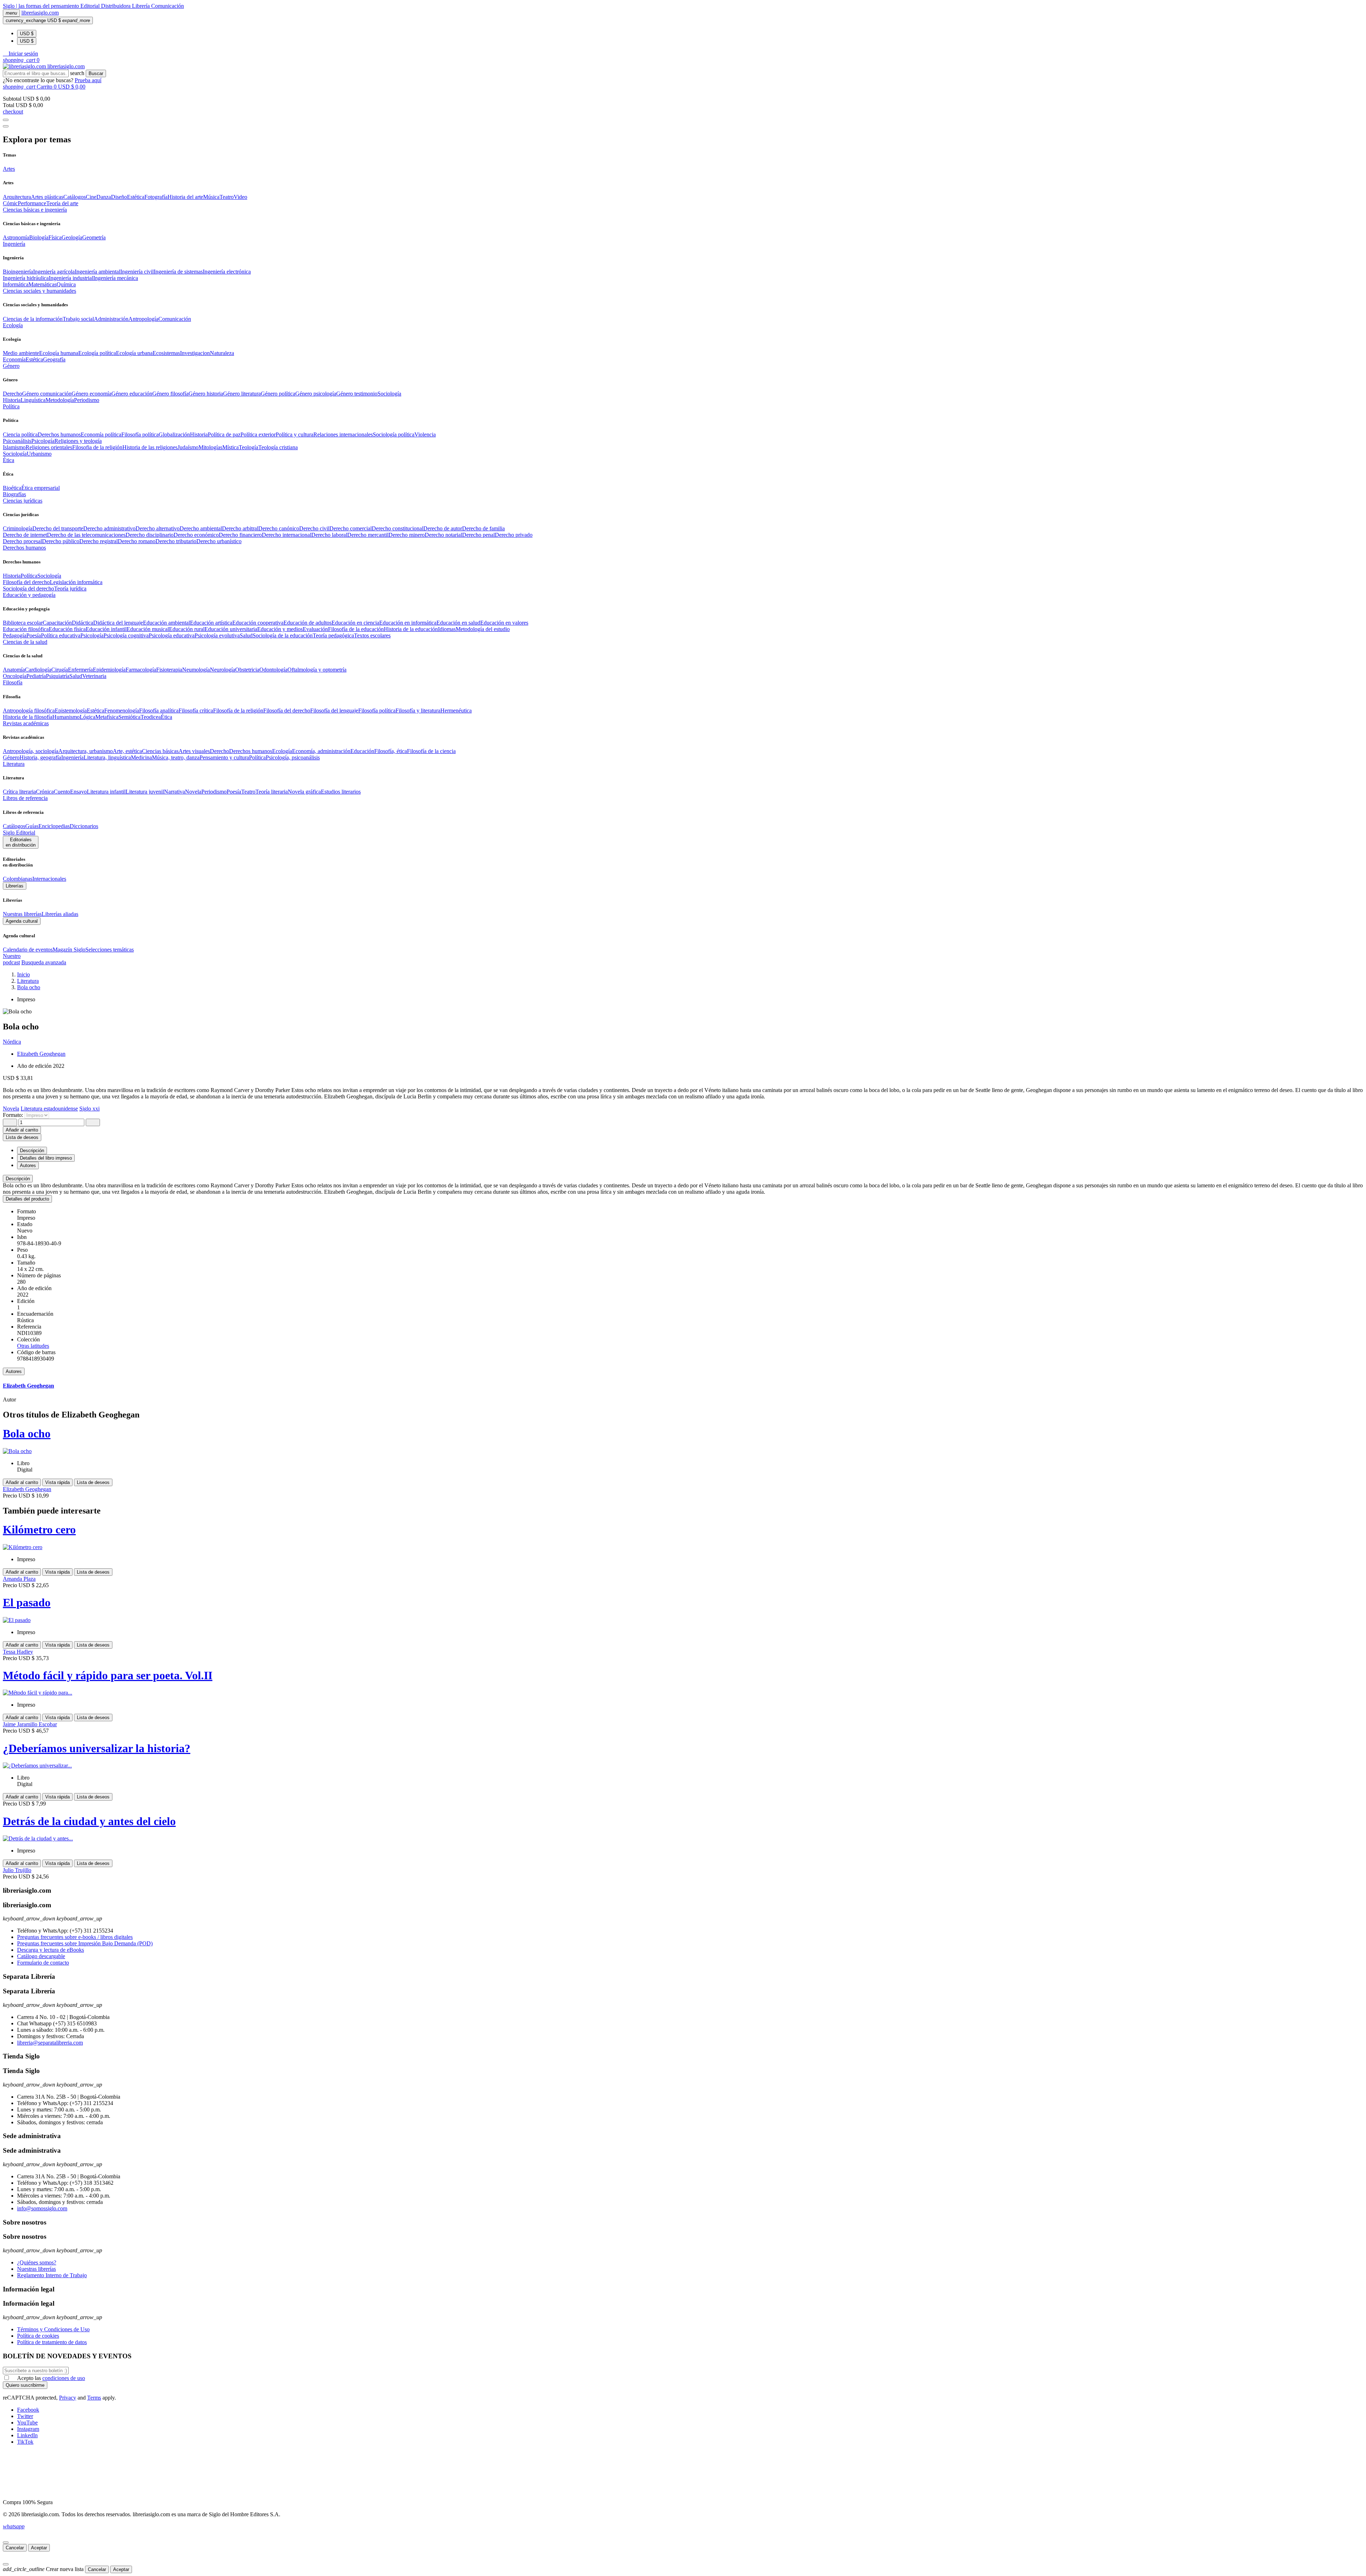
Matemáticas (43, 284)
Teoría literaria (272, 792)
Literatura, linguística (107, 757)
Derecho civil (314, 528)
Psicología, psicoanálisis (293, 757)
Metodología (60, 400)
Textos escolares (372, 635)
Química (66, 284)
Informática (16, 284)
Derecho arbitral (240, 528)
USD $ (27, 34)
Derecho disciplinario (150, 535)
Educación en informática (408, 623)
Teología (248, 447)
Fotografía (156, 197)
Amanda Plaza (19, 1579)
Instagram (28, 2429)
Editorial (91, 6)
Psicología (43, 441)
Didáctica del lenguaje (118, 623)
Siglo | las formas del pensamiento (42, 6)
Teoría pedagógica (333, 635)
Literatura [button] (14, 764)
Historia (12, 400)
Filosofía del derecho (26, 582)
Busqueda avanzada (44, 962)
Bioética (12, 488)
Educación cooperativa (258, 623)
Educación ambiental (166, 623)
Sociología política (394, 434)
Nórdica (12, 1042)
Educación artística (211, 623)
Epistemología (71, 711)
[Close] (6, 126)
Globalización (174, 434)
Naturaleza (222, 353)
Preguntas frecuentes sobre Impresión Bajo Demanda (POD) (85, 1943)
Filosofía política (140, 434)
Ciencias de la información (33, 319)
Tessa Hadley (18, 1652)
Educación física (67, 629)
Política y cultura (295, 434)
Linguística (33, 400)
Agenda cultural (22, 921)
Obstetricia (247, 670)
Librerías (15, 886)
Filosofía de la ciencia (431, 751)
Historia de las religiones (150, 447)
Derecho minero (407, 535)
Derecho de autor (443, 528)
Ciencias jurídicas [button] (23, 501)
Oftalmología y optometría (317, 670)
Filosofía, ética (391, 751)
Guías (32, 826)
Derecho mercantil (368, 535)
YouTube (27, 2423)
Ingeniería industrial (71, 278)
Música (211, 197)
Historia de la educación (411, 629)
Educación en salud (458, 623)
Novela (193, 792)
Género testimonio (357, 394)
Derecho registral (99, 541)
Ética (166, 717)
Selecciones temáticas (110, 950)
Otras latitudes (33, 1346)
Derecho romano (137, 541)
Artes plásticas (47, 197)
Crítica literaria (19, 792)
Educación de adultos (308, 623)
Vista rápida (57, 1482)
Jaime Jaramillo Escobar (30, 1724)
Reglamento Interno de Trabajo (52, 2275)
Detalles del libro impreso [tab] (46, 1158)
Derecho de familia (483, 528)
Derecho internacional (287, 535)
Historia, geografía (40, 757)
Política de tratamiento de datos (52, 2342)
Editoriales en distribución (21, 842)
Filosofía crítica (196, 711)
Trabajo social (78, 319)
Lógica (88, 717)
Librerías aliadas (60, 914)
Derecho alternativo (158, 528)
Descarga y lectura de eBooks (51, 1950)
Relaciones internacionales (343, 434)
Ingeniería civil (137, 272)
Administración (111, 319)
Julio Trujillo (17, 1870)
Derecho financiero (240, 535)
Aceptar (39, 2548)
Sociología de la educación (283, 635)
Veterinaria (94, 676)
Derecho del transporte (58, 528)
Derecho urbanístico (219, 541)
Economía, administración (321, 751)
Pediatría (36, 676)
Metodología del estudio (483, 629)
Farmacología (141, 670)
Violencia (425, 434)
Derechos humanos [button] (24, 548)
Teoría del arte (62, 203)
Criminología (18, 528)
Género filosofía (170, 394)
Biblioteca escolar (23, 623)
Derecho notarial (443, 535)
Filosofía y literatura (418, 711)
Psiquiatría (58, 676)
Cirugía (60, 670)
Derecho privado (514, 535)
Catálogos (75, 197)
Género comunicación (47, 394)
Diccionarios (84, 826)
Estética (136, 197)
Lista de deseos (93, 1482)
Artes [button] (9, 169)
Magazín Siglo (69, 950)
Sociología (389, 394)
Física (55, 237)
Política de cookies (38, 2336)
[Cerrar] (6, 2543)
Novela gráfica (304, 792)
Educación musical (148, 629)
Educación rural (187, 629)
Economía (14, 359)
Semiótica (129, 717)
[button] (20, 54)
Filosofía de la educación (356, 629)
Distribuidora (117, 6)
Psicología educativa (172, 635)
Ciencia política (20, 434)
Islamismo (14, 447)
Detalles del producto (27, 1199)
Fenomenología (122, 711)
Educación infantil (106, 629)
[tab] (683, 1179)
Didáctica (83, 623)
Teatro (227, 197)
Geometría (94, 237)
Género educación (132, 394)
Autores (14, 1371)
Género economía (91, 394)
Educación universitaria (231, 629)
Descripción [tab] (32, 1151)
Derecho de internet (25, 535)
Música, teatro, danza (176, 757)
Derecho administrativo (109, 528)
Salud (246, 635)
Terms (94, 2398)
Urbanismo (39, 454)
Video (240, 197)
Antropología (143, 319)
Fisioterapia (169, 670)
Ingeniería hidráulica (26, 278)
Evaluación (315, 629)
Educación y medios (280, 629)
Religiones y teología (78, 441)
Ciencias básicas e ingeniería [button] (35, 210)
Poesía (34, 635)
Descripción (18, 1179)
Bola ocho (27, 1433)
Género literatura (242, 394)
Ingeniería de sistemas (178, 272)
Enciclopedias (54, 826)
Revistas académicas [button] (26, 723)
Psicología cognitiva (126, 635)
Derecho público (61, 541)
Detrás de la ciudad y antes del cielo (89, 1821)
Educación (362, 751)
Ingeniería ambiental (97, 272)
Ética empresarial (41, 488)
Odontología (273, 670)
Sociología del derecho (28, 589)
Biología (39, 237)
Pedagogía (15, 635)
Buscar (96, 73)
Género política (278, 394)
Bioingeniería (18, 272)
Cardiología (38, 670)
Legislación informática (76, 582)
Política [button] (11, 406)
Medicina (141, 757)
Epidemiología (109, 670)
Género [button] (11, 366)
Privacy (68, 2398)
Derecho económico (196, 535)
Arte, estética (127, 751)
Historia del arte (185, 197)
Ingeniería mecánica (116, 278)
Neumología (196, 670)
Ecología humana (59, 353)
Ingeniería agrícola (54, 272)
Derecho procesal (22, 541)
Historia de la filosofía (28, 717)
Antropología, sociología (31, 751)
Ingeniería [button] (14, 244)
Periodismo (87, 400)
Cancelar (15, 2548)
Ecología (282, 751)
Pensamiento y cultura (224, 757)
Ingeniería (72, 757)
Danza (104, 197)
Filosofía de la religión (238, 711)
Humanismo (66, 717)
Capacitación (57, 623)
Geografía (54, 359)
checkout (13, 112)
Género (11, 757)
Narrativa (174, 792)
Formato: (14, 1115)
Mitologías (210, 447)
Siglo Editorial (19, 833)
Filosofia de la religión (97, 447)
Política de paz (224, 434)
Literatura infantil (106, 792)
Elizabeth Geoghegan (41, 1054)
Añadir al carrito (22, 1130)
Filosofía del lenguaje (334, 711)
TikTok (25, 2442)
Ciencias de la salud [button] (25, 642)
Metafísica (107, 717)
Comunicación (168, 6)
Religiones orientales (49, 447)
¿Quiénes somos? (37, 2262)
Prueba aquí (88, 80)
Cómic (10, 203)
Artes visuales (194, 751)
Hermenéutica (456, 711)
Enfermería (80, 670)
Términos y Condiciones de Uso (53, 2329)
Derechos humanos (59, 434)
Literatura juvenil (145, 792)
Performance (32, 203)
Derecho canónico (279, 528)
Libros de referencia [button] (25, 798)
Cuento (62, 792)
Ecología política (97, 353)
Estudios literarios (341, 792)
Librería (142, 6)
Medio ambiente (21, 353)
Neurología (223, 670)
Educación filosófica (26, 629)
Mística (231, 447)
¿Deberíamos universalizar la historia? (97, 1748)
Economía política (101, 434)
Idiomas (447, 629)
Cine (91, 197)
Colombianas (18, 879)
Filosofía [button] (13, 682)
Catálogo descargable (41, 1956)
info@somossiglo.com (42, 2208)
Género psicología (316, 394)
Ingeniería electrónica (227, 272)
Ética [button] (9, 460)
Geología (72, 237)
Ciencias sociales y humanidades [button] (39, 291)
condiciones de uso (64, 2378)
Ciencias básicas (160, 751)
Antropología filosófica (29, 711)
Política (29, 576)
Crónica (45, 792)
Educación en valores (504, 623)
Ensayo (78, 792)
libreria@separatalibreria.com (50, 2043)
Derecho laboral (329, 535)
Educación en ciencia (355, 623)
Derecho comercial (351, 528)
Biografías (14, 494)
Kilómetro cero (39, 1530)
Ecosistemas (166, 353)
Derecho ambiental (201, 528)
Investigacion (195, 353)
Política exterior (258, 434)
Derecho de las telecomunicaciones (86, 535)
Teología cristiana (278, 447)
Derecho (12, 394)
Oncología (15, 676)
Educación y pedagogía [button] (29, 595)
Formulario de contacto (43, 1963)
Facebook (28, 2410)
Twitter (25, 2416)
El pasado (27, 1602)
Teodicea (151, 717)
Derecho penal (478, 535)
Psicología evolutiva (217, 635)
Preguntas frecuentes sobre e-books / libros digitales (75, 1937)
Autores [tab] (28, 1165)
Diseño (119, 197)
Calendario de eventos (28, 950)
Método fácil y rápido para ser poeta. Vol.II (108, 1675)
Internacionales (49, 879)
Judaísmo (188, 447)
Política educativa (61, 635)
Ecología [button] (13, 325)
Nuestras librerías (22, 914)
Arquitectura (17, 197)
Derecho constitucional (398, 528)
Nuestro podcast (12, 959)
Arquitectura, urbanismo (86, 751)
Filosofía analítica (159, 711)
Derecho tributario (176, 541)
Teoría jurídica (70, 589)
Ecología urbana (134, 353)
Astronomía (16, 237)
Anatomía (14, 670)
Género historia (206, 394)
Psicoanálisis (17, 441)
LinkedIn (27, 2435)
